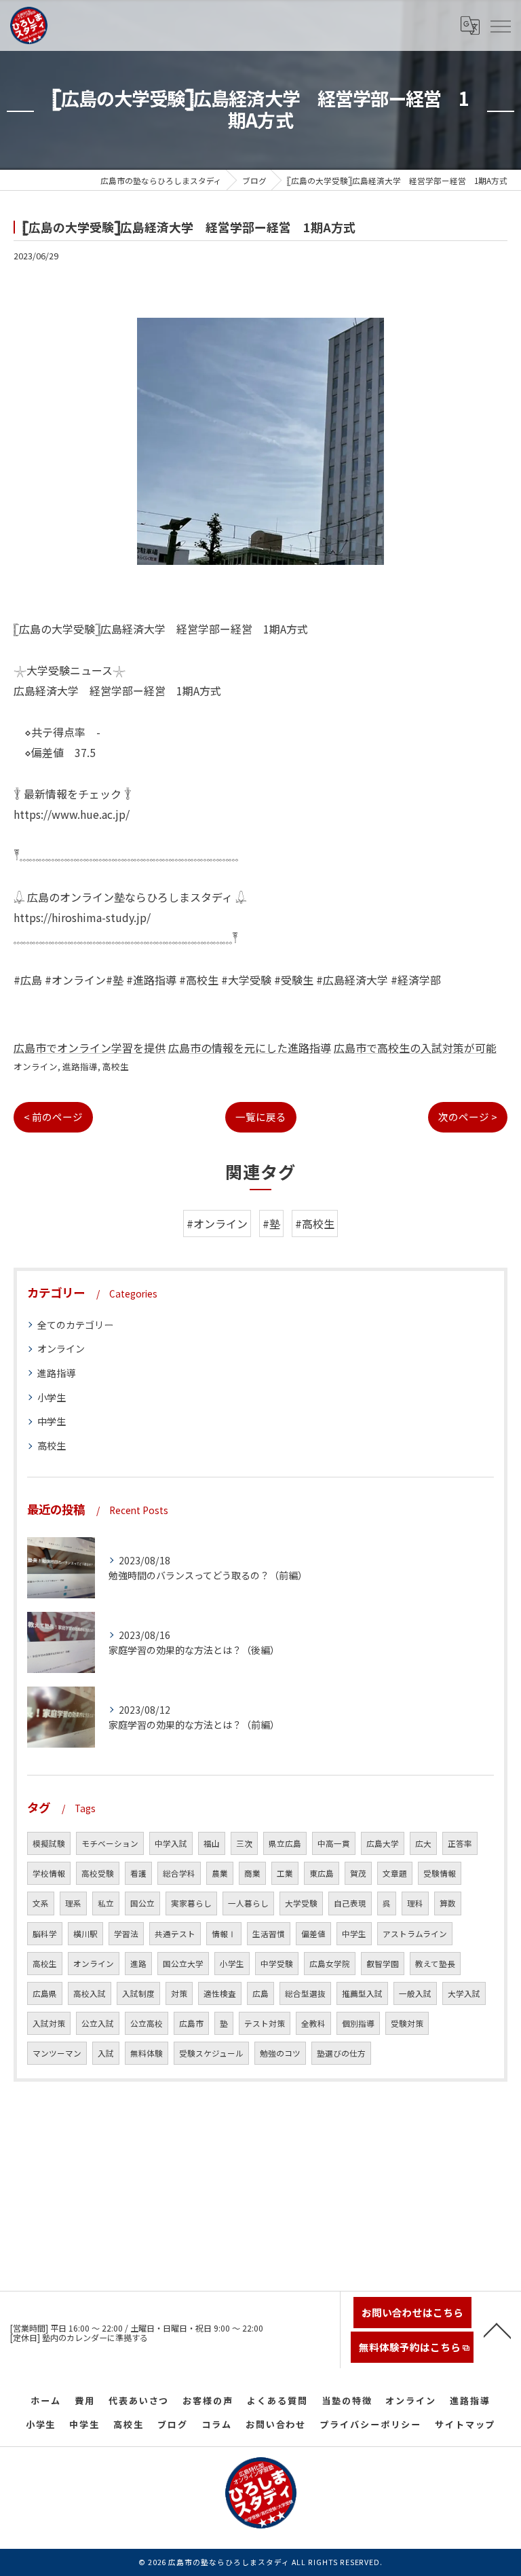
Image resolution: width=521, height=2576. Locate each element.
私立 (106, 1903)
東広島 (322, 1873)
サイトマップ (465, 2424)
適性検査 (220, 1993)
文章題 (395, 1873)
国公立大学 (183, 1964)
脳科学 (45, 1934)
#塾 (271, 1223)
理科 (415, 1903)
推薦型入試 (362, 1993)
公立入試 (98, 2023)
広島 (260, 1993)
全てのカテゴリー (75, 1325)
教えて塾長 (435, 1964)
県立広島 (285, 1843)
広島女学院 (330, 1964)
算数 (448, 1903)
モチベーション (110, 1843)
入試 (106, 2053)
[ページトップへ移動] (497, 2330)
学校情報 (49, 1873)
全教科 (313, 2023)
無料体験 (147, 2053)
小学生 (52, 1397)
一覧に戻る (261, 1117)
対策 (179, 1993)
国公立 (142, 1903)
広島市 (191, 2023)
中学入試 (171, 1843)
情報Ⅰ (224, 1934)
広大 (423, 1843)
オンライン (36, 1066)
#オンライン (217, 1223)
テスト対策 (265, 2023)
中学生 (52, 1421)
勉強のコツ (280, 2053)
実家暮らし (191, 1903)
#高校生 (315, 1223)
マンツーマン (57, 2053)
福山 (212, 1843)
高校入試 (90, 1993)
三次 (244, 1843)
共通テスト (175, 1934)
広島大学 (383, 1843)
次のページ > (468, 1117)
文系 (41, 1903)
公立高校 (147, 2023)
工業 (285, 1873)
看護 (138, 1873)
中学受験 (277, 1964)
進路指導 (80, 1066)
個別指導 (358, 2023)
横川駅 (85, 1934)
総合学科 (179, 1873)
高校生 (116, 1066)
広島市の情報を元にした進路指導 (250, 1048)
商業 (252, 1873)
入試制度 (138, 1993)
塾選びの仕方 (341, 2053)
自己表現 (350, 1903)
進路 (138, 1964)
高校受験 (98, 1873)
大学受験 (301, 1903)
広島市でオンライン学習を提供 (90, 1048)
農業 (220, 1873)
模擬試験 (49, 1843)
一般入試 (415, 1993)
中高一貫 (334, 1843)
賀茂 (358, 1873)
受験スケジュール (211, 2053)
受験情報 (440, 1873)
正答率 (460, 1843)
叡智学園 (383, 1964)
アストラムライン (415, 1934)
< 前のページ (53, 1117)
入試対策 (49, 2023)
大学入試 (464, 1993)
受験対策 (407, 2023)
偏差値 (313, 1934)
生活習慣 (269, 1934)
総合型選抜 (305, 1993)
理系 (73, 1903)
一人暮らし (248, 1903)
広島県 (45, 1993)
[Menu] (500, 25)
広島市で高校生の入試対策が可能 (415, 1048)
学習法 (126, 1934)
